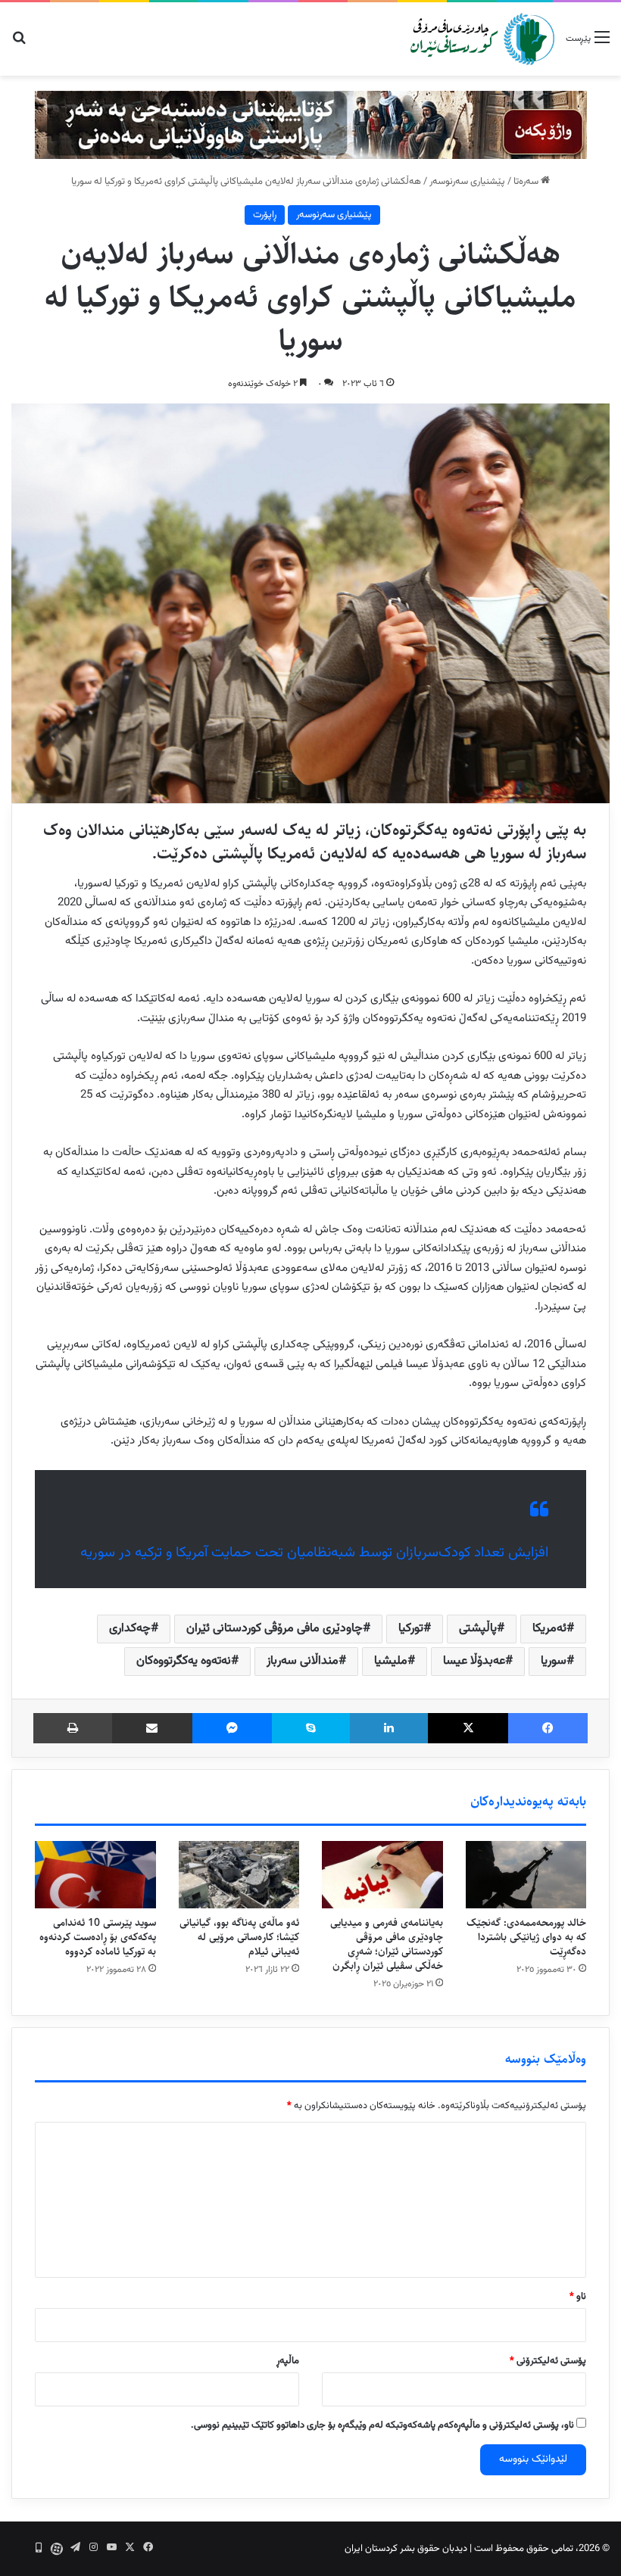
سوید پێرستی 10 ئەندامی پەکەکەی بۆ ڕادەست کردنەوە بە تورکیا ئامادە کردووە (98, 1937)
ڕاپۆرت (265, 215)
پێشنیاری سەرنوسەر (467, 182)
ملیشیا (391, 1661)
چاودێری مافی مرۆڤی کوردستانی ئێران (275, 1629)
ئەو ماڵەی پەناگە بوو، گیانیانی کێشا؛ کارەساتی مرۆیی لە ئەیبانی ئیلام (239, 1937)
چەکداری (130, 1629)
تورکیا (411, 1629)
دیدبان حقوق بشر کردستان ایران (406, 2549)
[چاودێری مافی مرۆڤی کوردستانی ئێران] (482, 39)
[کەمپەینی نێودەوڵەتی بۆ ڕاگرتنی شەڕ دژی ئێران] (311, 125)
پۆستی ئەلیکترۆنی (548, 2361)
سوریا (554, 1661)
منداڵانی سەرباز (303, 1661)
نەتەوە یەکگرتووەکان (184, 1661)
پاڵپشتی (478, 1629)
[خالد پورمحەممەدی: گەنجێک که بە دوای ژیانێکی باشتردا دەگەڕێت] (526, 1875)
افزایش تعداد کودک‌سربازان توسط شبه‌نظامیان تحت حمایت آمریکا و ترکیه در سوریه (314, 1553)
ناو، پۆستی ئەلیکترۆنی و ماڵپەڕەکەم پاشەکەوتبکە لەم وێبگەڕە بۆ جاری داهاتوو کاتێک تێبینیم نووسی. (382, 2425)
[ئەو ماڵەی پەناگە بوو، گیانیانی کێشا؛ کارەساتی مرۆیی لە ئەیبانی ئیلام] (239, 1875)
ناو (578, 2297)
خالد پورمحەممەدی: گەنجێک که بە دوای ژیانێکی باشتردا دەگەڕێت (526, 1937)
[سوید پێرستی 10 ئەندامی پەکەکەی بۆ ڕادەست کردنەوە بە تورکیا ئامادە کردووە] (95, 1875)
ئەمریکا (549, 1629)
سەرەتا (527, 182)
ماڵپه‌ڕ (288, 2361)
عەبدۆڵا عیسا (474, 1661)
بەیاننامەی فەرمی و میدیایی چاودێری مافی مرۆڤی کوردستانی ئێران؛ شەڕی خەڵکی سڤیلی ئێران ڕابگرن (387, 1944)
